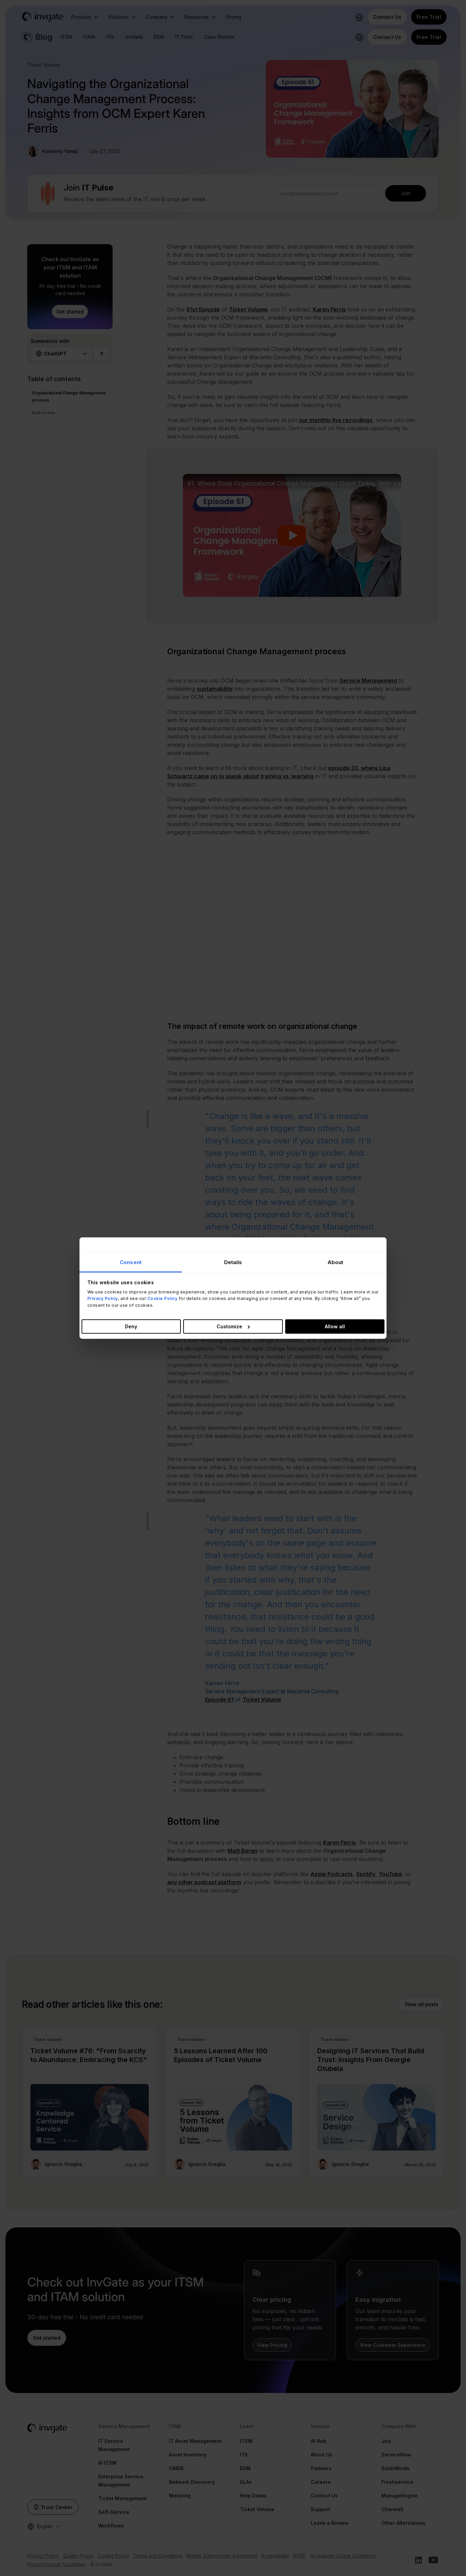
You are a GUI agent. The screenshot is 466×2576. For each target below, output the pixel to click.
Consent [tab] (131, 1262)
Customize (229, 1326)
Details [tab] (233, 1262)
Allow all (335, 1326)
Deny (131, 1326)
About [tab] (336, 1262)
